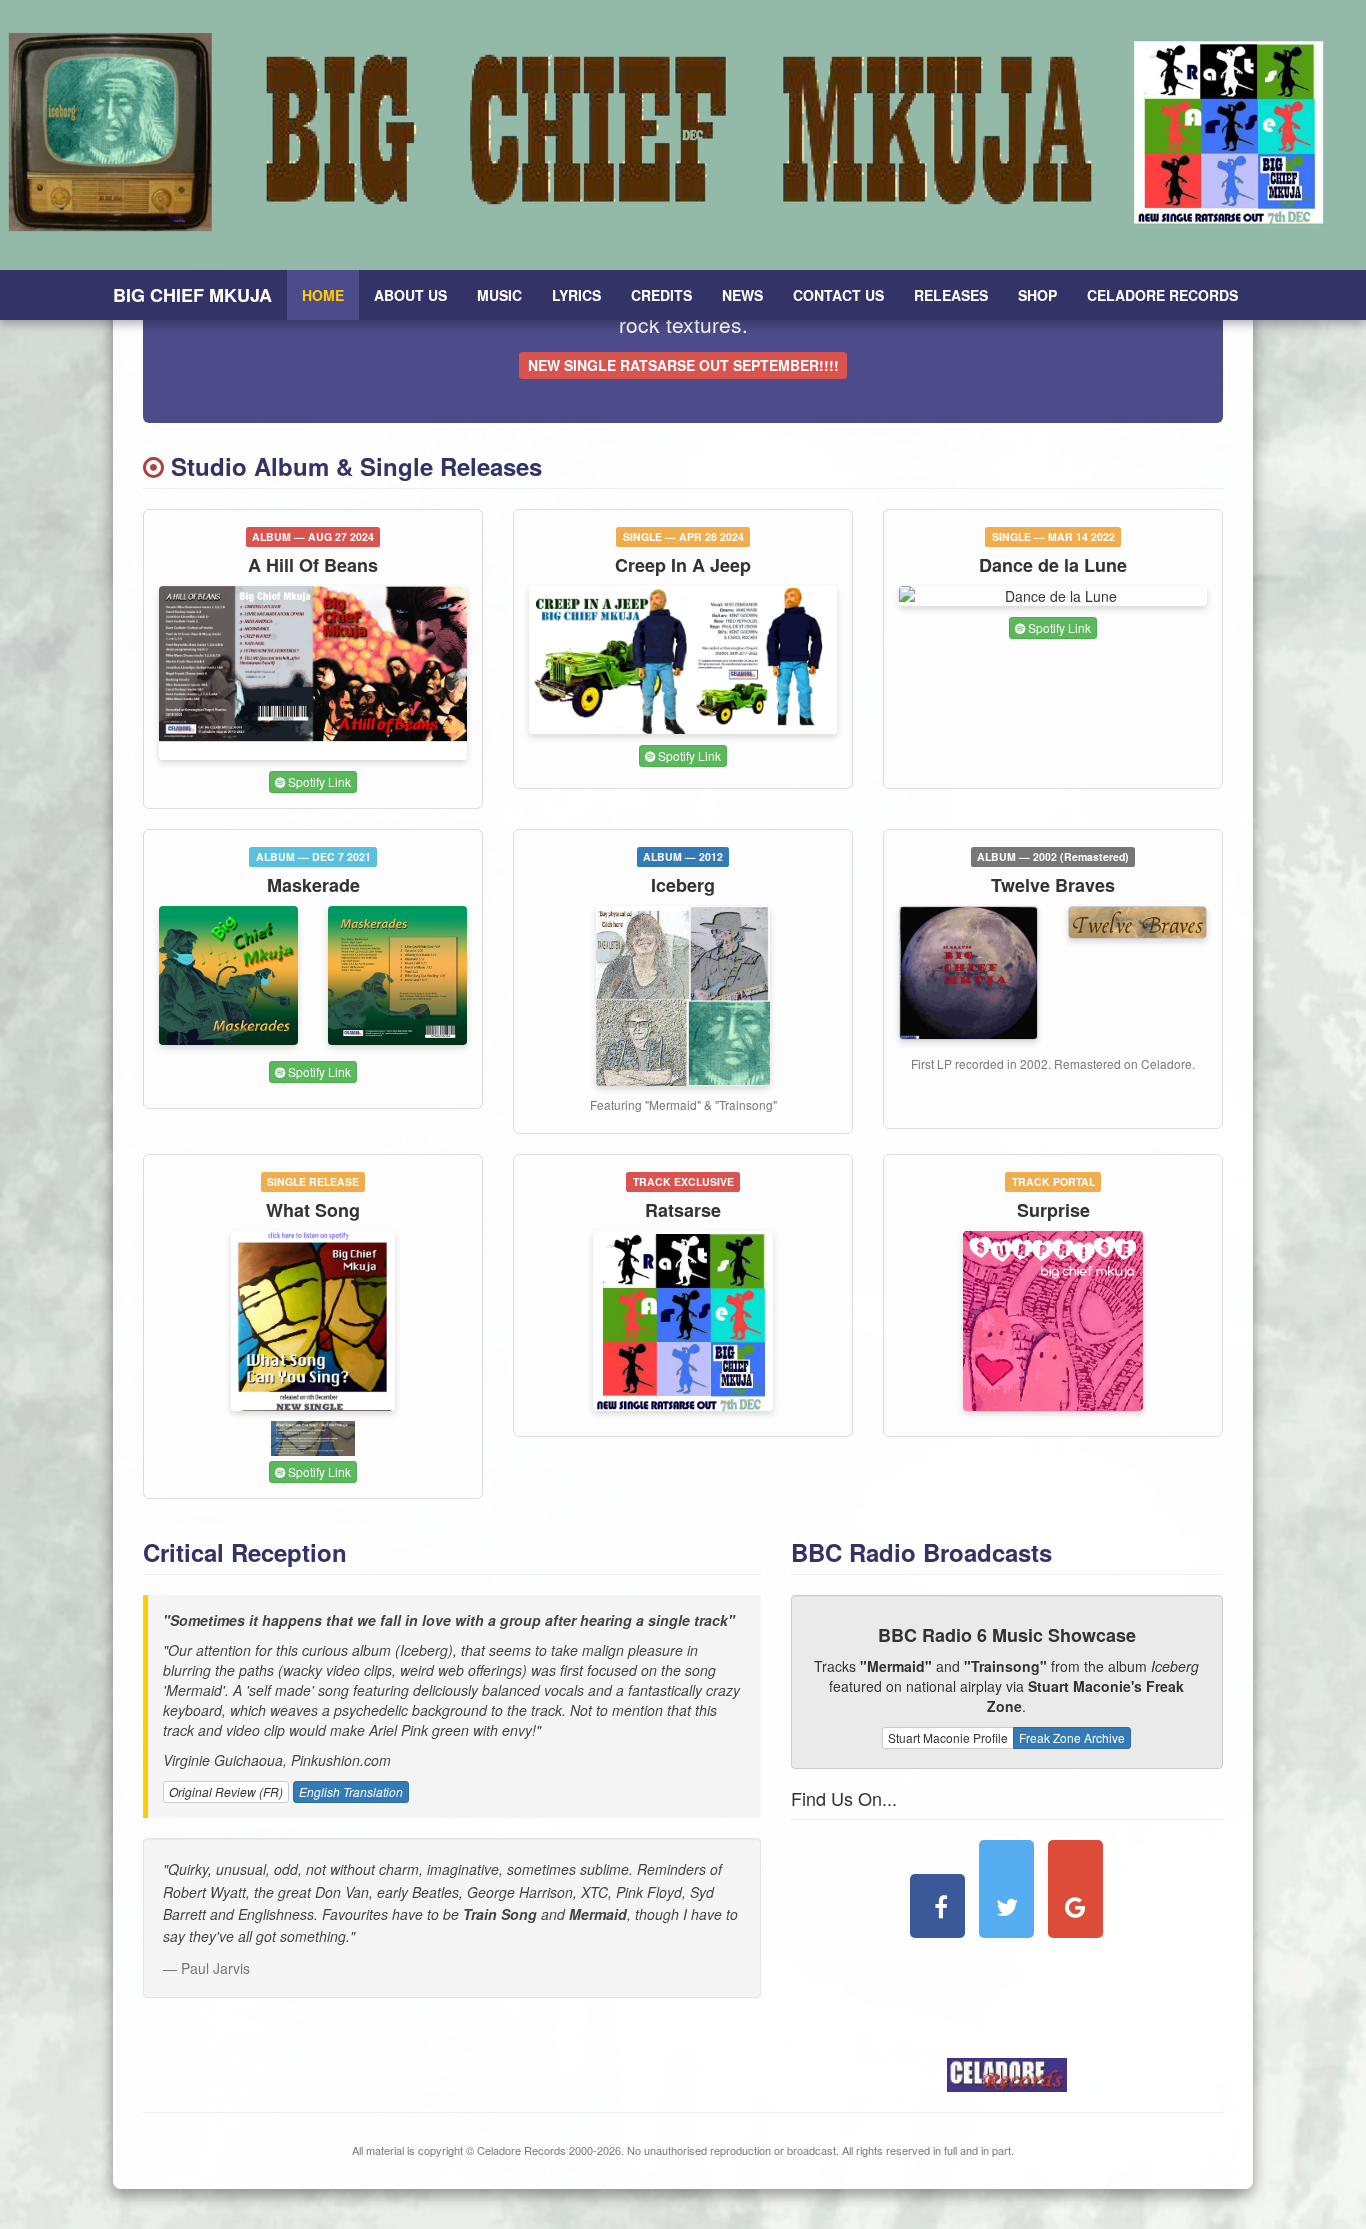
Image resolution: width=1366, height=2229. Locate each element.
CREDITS (661, 295)
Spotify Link (318, 781)
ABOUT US (410, 295)
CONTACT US (838, 295)
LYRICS (576, 295)
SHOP (1037, 295)
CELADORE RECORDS (1162, 295)
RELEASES (951, 295)
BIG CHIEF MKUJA (192, 295)
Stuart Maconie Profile (948, 1737)
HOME (323, 295)
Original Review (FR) (226, 1791)
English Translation (351, 1791)
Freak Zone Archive (1072, 1737)
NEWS (742, 295)
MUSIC (499, 295)
